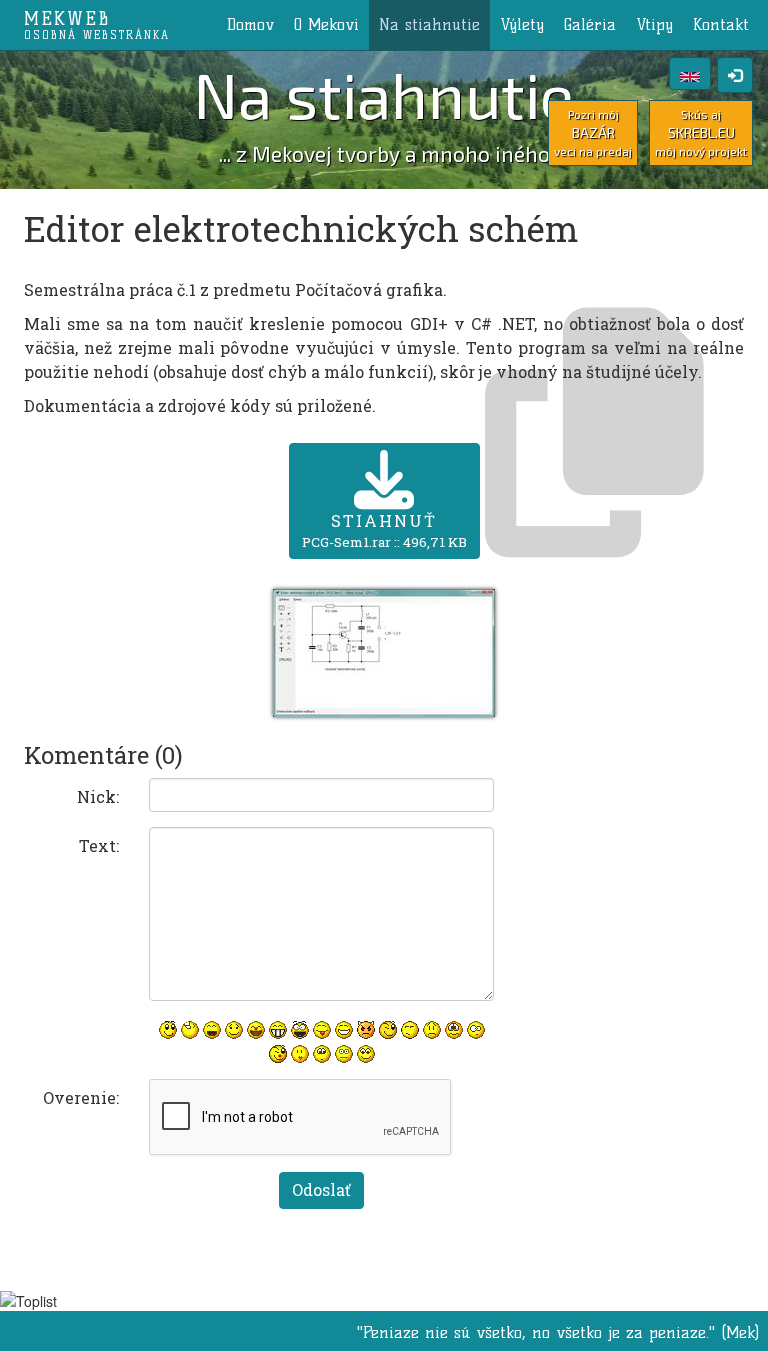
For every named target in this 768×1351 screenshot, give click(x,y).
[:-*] (300, 1054)
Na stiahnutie (429, 24)
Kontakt (721, 24)
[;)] (388, 1030)
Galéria (590, 24)
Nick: (98, 796)
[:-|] (344, 1054)
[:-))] (344, 1030)
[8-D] (300, 1030)
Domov (250, 24)
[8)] (366, 1054)
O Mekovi (326, 24)
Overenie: (81, 1097)
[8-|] (322, 1054)
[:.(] (454, 1030)
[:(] (432, 1030)
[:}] (168, 1030)
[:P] (322, 1030)
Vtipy (654, 24)
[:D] (212, 1030)
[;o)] (278, 1054)
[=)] (234, 1030)
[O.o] (476, 1030)
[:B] (278, 1030)
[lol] (190, 1030)
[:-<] (366, 1030)
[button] (384, 650)
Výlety (522, 24)
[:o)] (256, 1030)
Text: (99, 845)
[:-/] (410, 1030)
